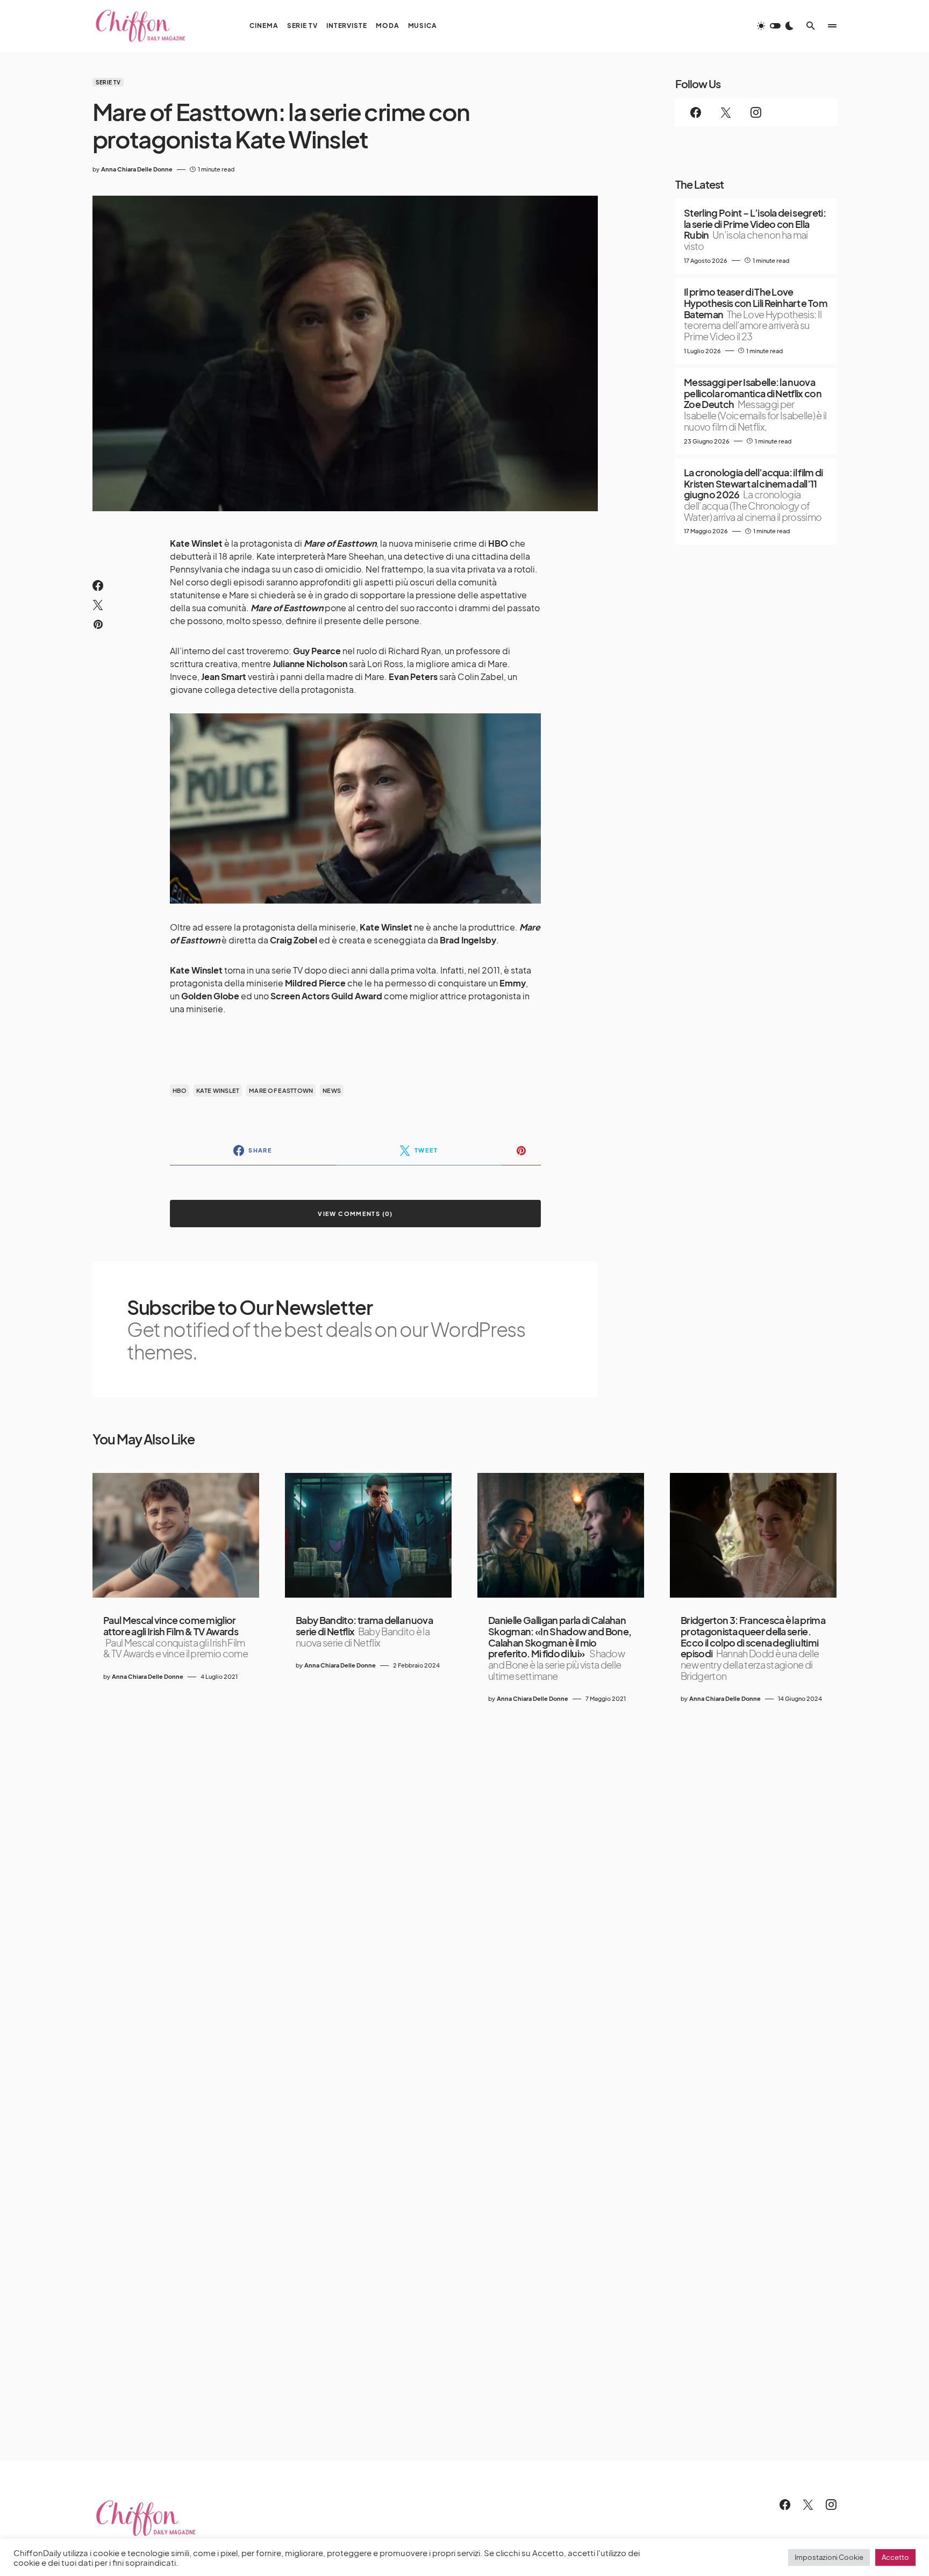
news (332, 1090)
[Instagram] (756, 112)
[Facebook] (696, 112)
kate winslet (218, 1090)
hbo (180, 1090)
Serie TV (108, 82)
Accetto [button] (895, 2557)
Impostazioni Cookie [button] (829, 2557)
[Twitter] (726, 112)
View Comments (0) (355, 1214)
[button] (775, 26)
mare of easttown (281, 1090)
